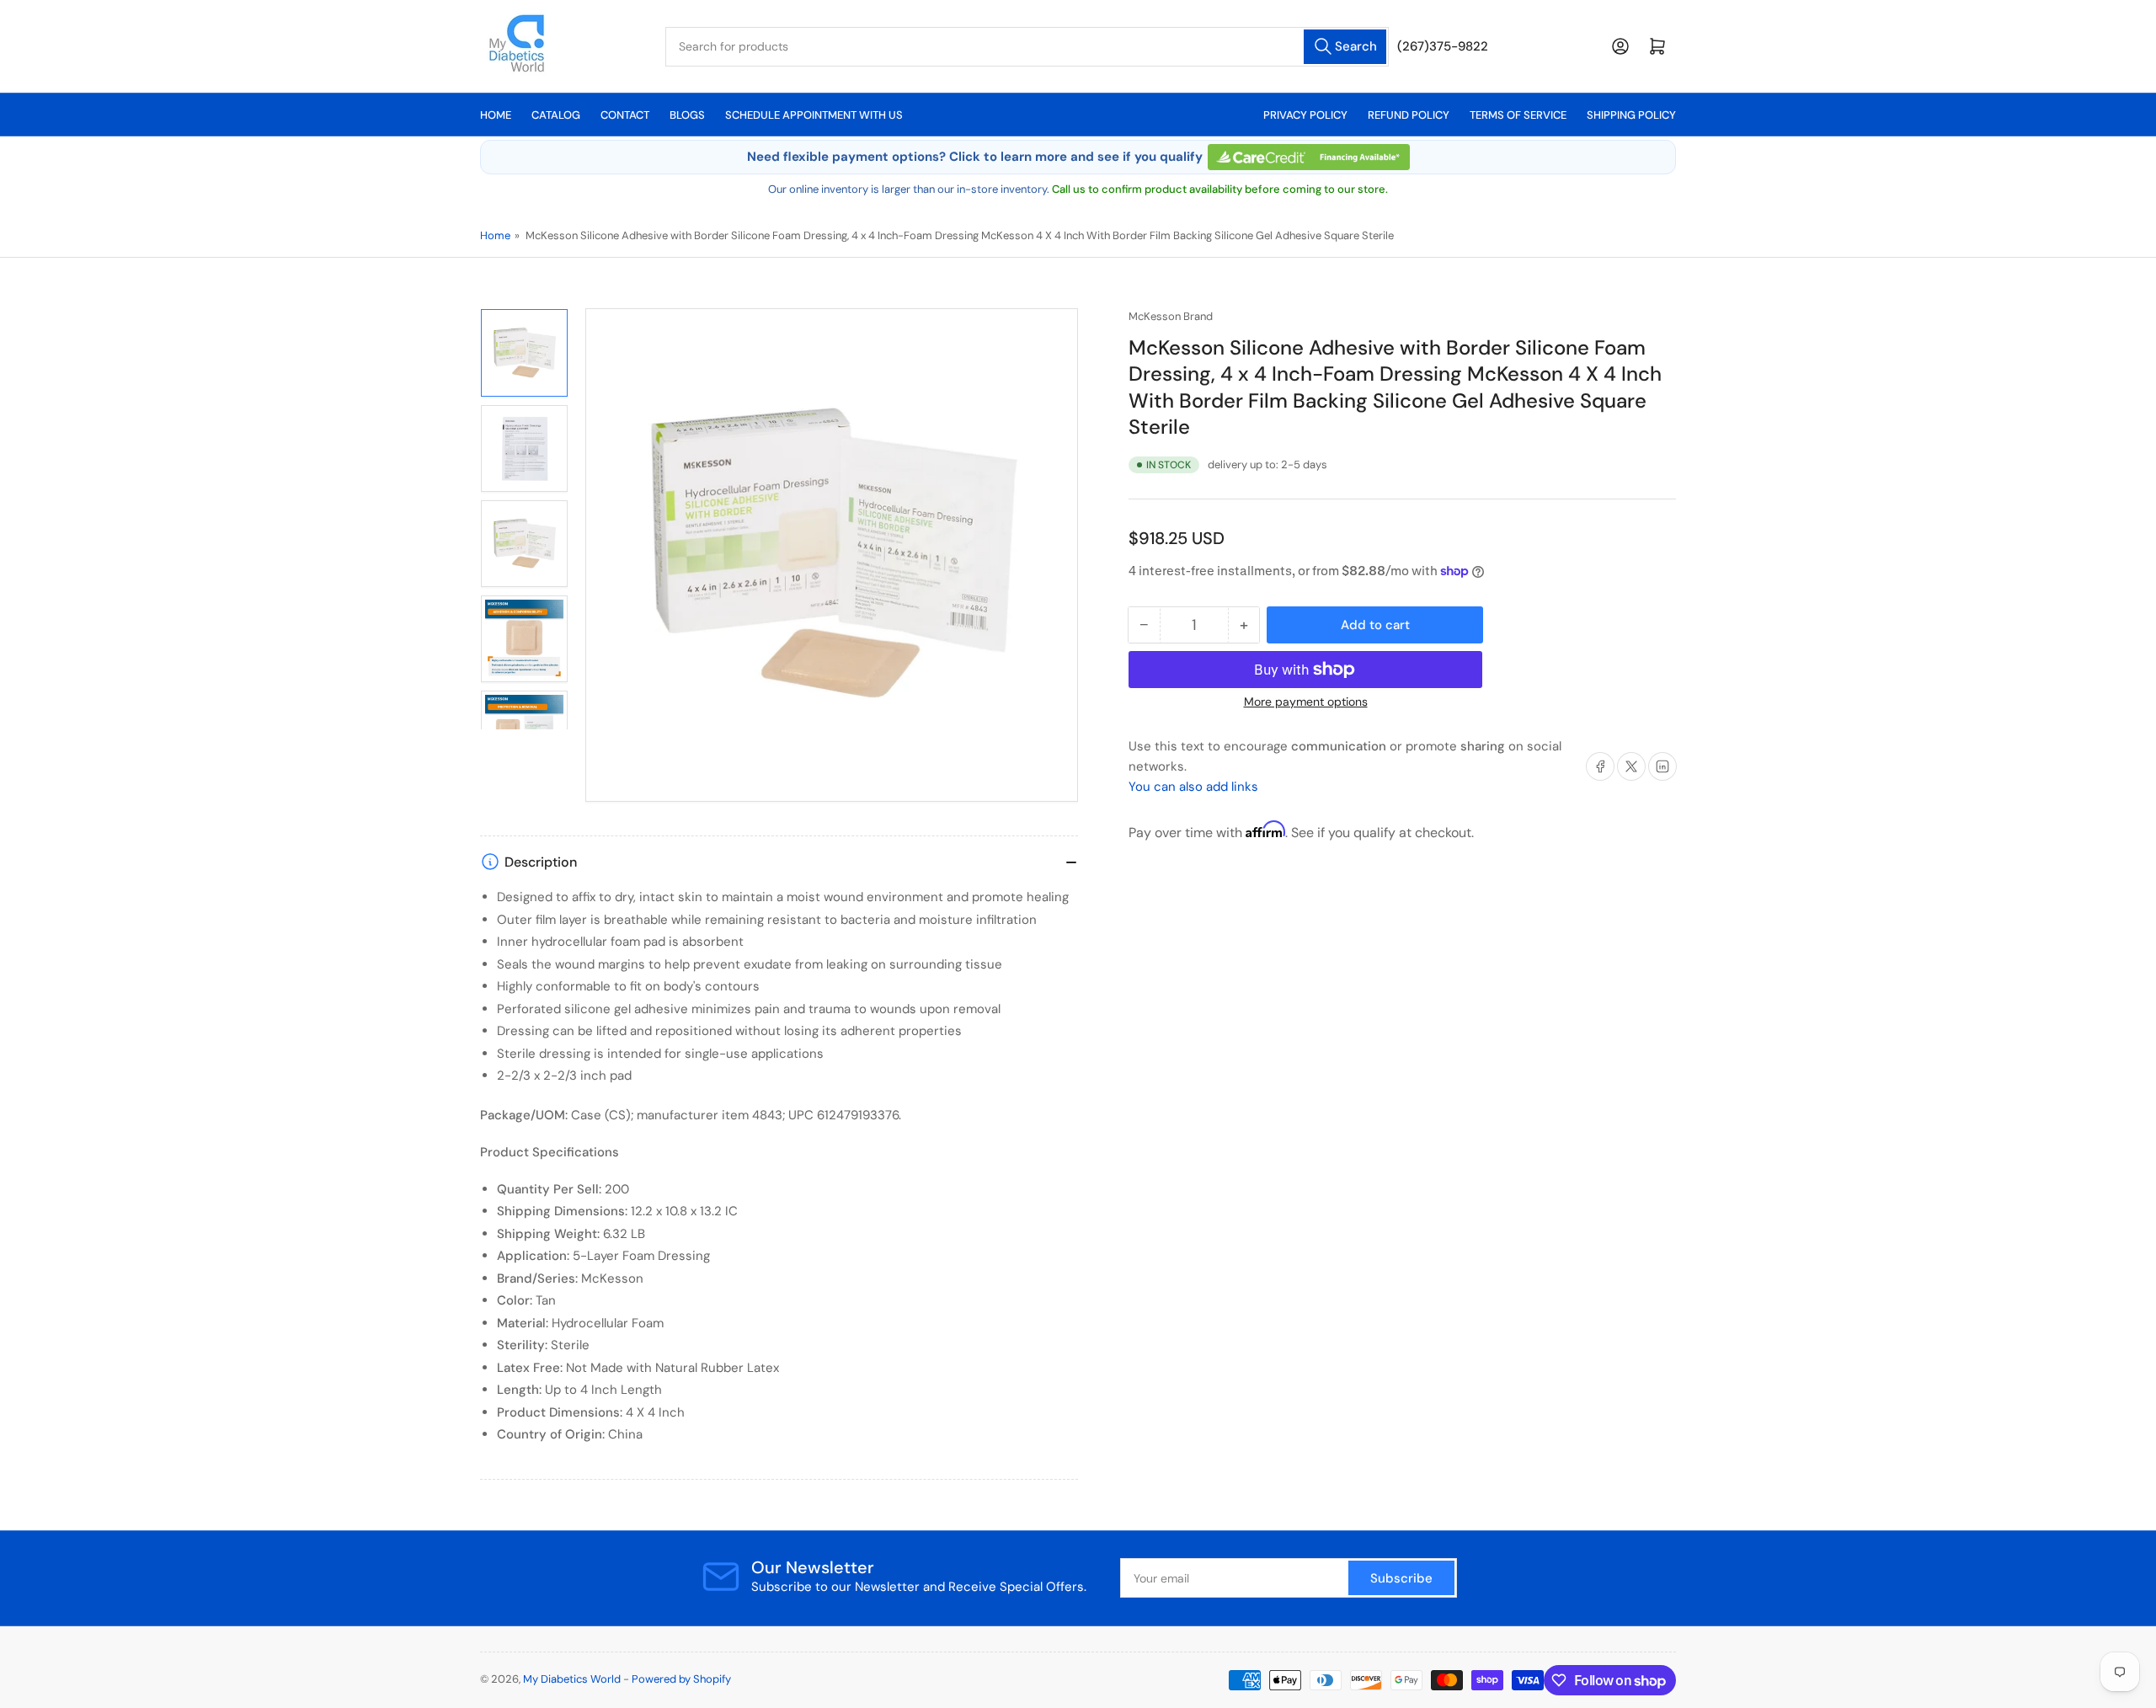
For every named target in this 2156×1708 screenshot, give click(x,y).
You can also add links (1193, 787)
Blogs (687, 115)
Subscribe (1401, 1578)
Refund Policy (1409, 115)
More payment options (1306, 702)
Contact (625, 115)
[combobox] (1027, 47)
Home (496, 115)
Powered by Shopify (681, 1679)
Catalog (556, 115)
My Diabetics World (572, 1679)
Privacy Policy (1305, 115)
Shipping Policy (1631, 115)
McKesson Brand (1171, 316)
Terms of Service (1518, 115)
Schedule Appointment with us (814, 115)
